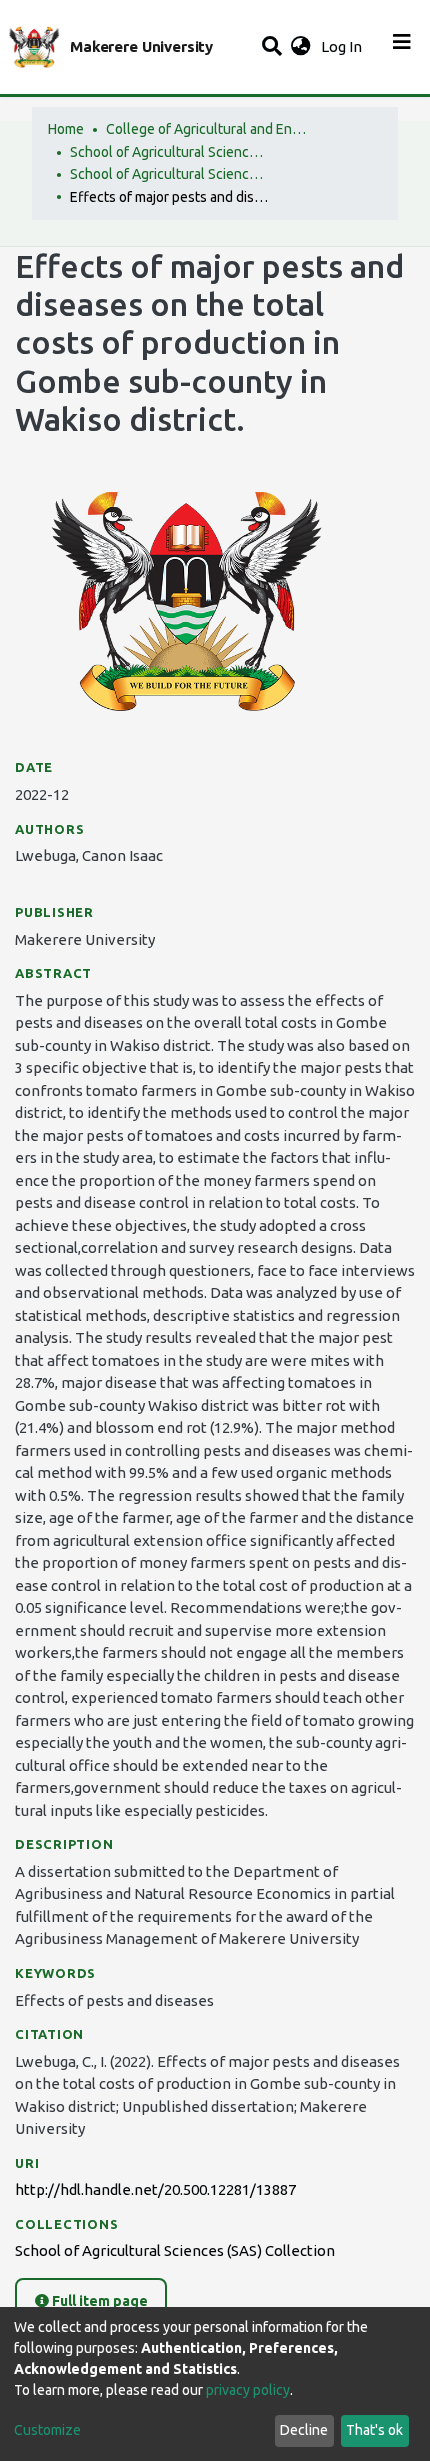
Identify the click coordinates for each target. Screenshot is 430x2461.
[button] (300, 47)
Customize (47, 2430)
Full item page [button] (98, 2301)
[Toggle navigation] (402, 47)
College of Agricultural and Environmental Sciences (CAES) (206, 129)
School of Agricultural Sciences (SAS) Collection (170, 174)
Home (66, 129)
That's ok (374, 2430)
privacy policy (248, 2390)
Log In (343, 46)
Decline (304, 2430)
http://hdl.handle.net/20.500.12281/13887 (155, 2189)
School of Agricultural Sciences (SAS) (170, 152)
